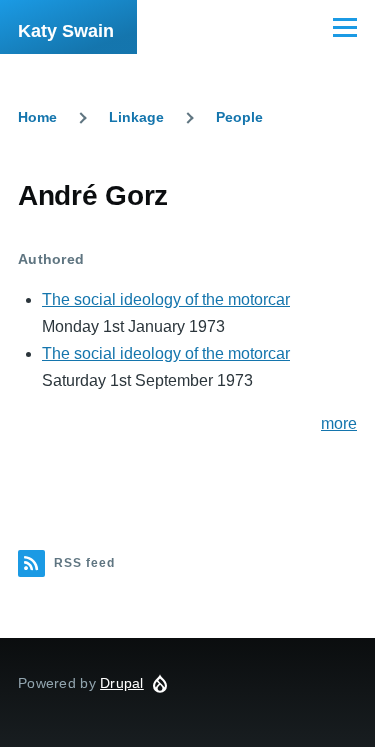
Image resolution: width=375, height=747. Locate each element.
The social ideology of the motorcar (166, 299)
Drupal (122, 683)
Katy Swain (66, 31)
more (339, 423)
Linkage (136, 117)
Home (37, 117)
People (239, 117)
